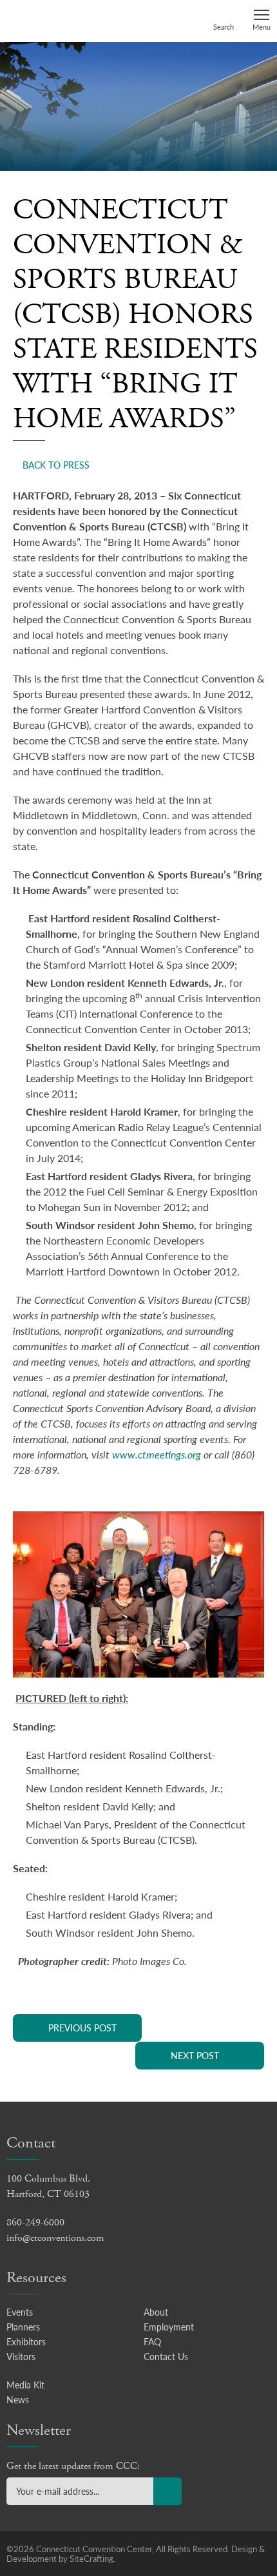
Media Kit (25, 2385)
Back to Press (56, 465)
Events (20, 2312)
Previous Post (82, 2028)
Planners (23, 2327)
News (18, 2399)
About (156, 2312)
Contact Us (166, 2356)
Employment (169, 2327)
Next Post (195, 2055)
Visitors (21, 2356)
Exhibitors (26, 2341)
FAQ (152, 2341)
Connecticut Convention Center (56, 20)
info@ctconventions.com (55, 2238)
